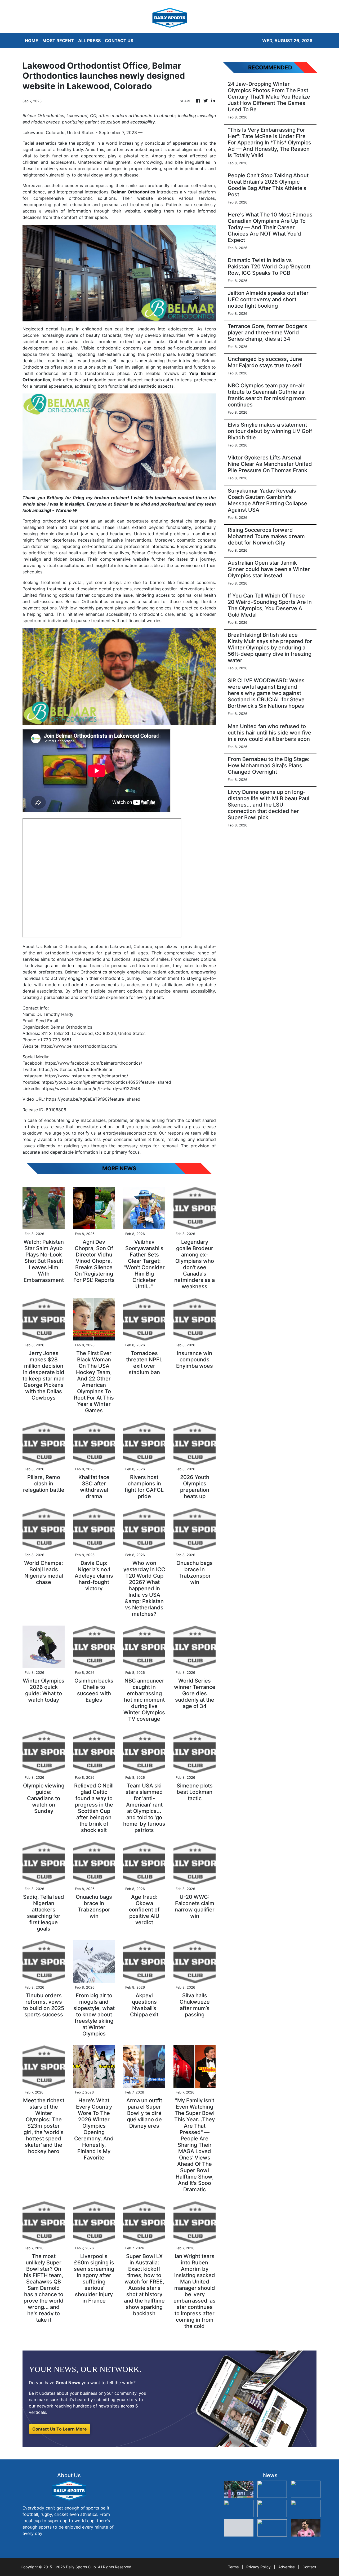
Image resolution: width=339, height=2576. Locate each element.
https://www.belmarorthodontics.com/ (79, 1046)
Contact (309, 2567)
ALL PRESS (89, 41)
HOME (32, 41)
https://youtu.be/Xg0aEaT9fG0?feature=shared (93, 1099)
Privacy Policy (258, 2567)
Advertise (287, 2567)
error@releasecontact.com (130, 1133)
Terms (233, 2567)
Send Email (47, 1021)
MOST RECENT (58, 41)
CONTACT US (119, 41)
